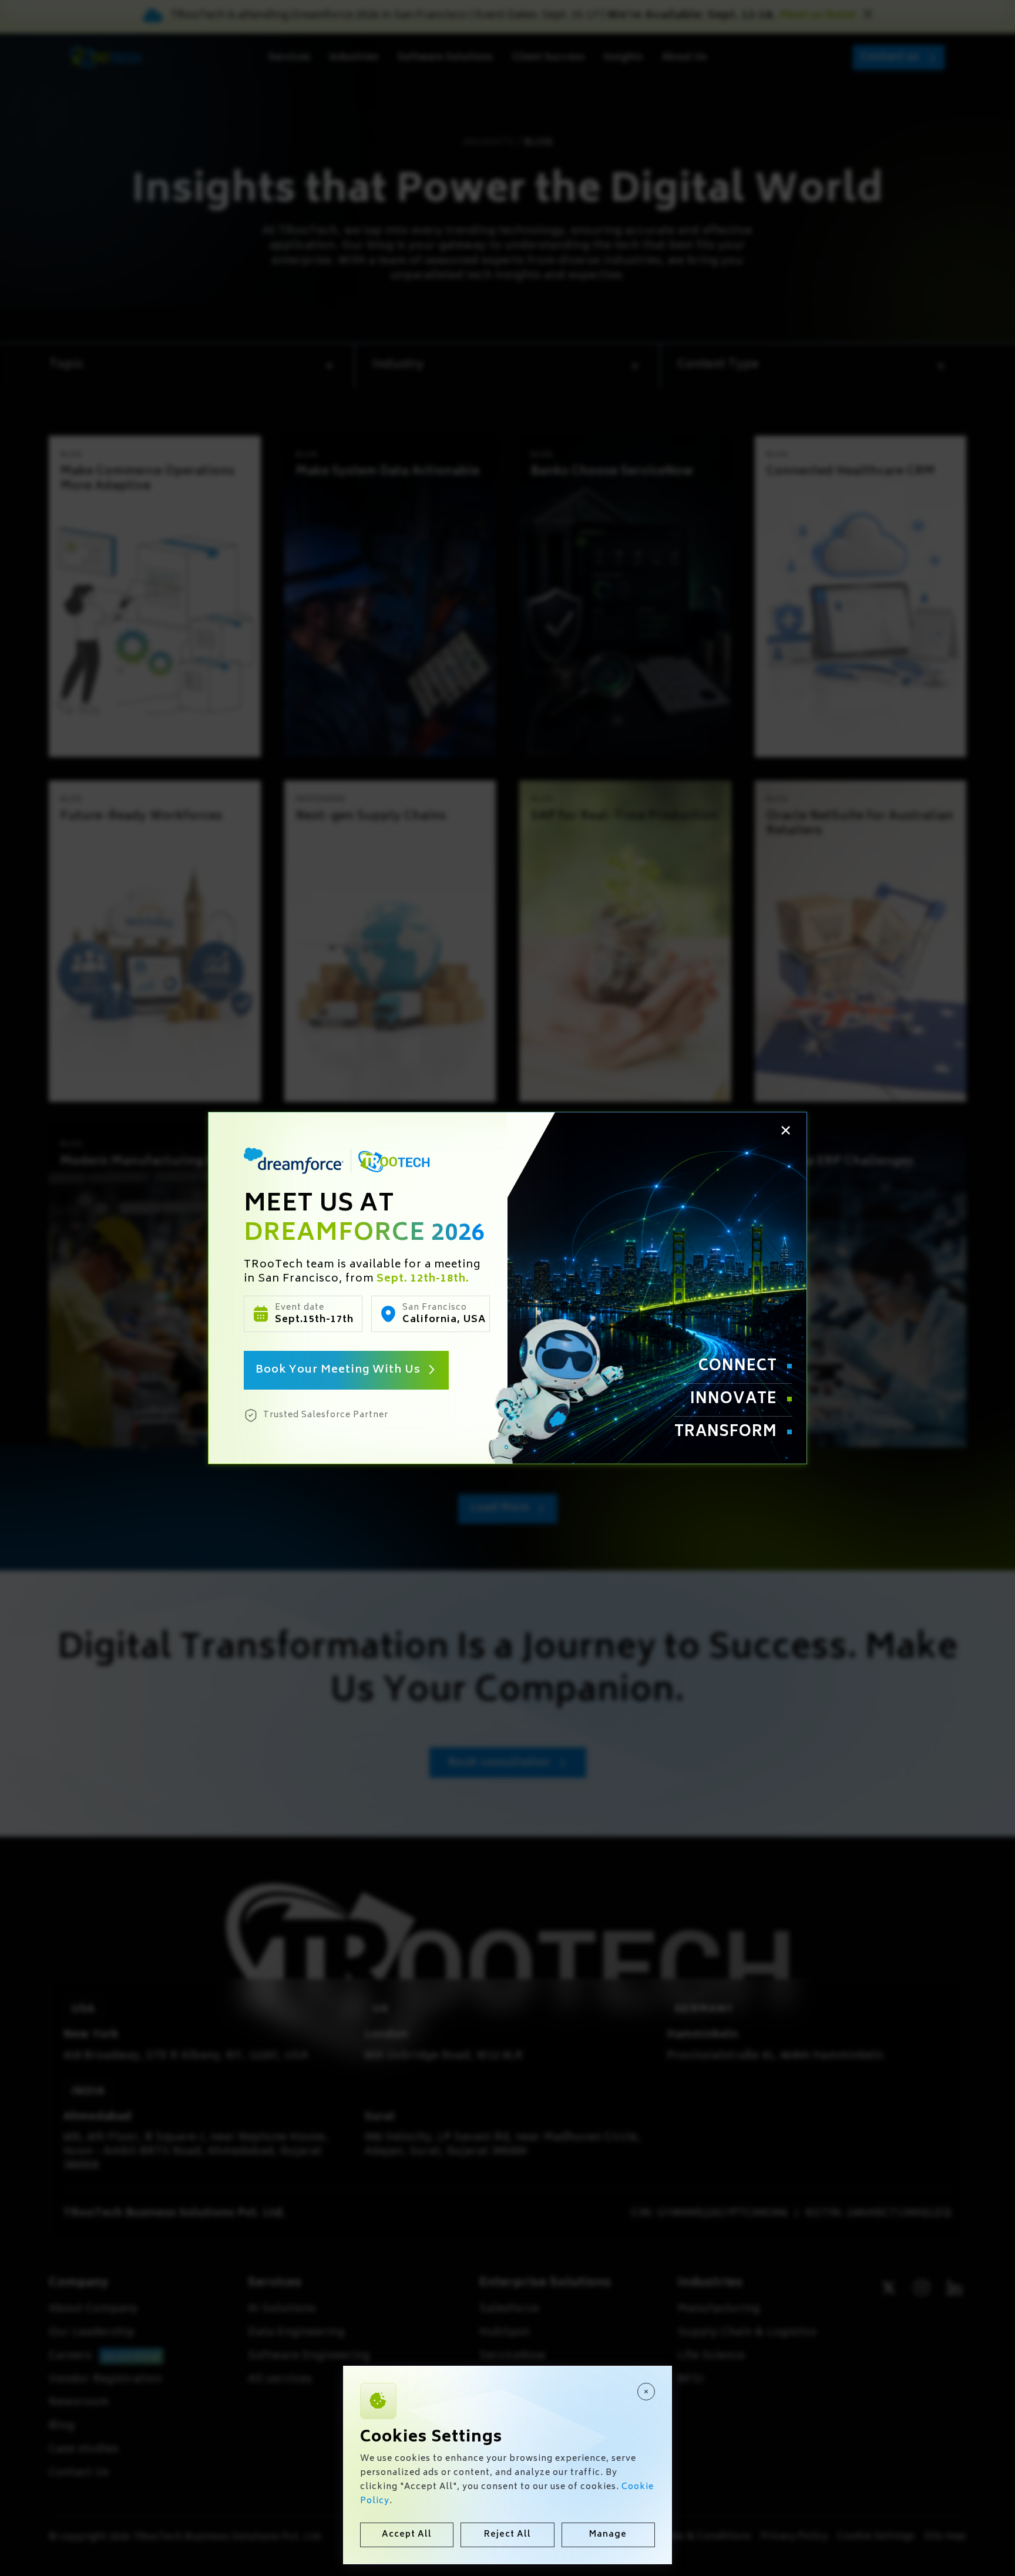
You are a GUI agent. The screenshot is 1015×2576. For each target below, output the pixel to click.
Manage (608, 2535)
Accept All (407, 2535)
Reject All (508, 2535)
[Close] (646, 2392)
